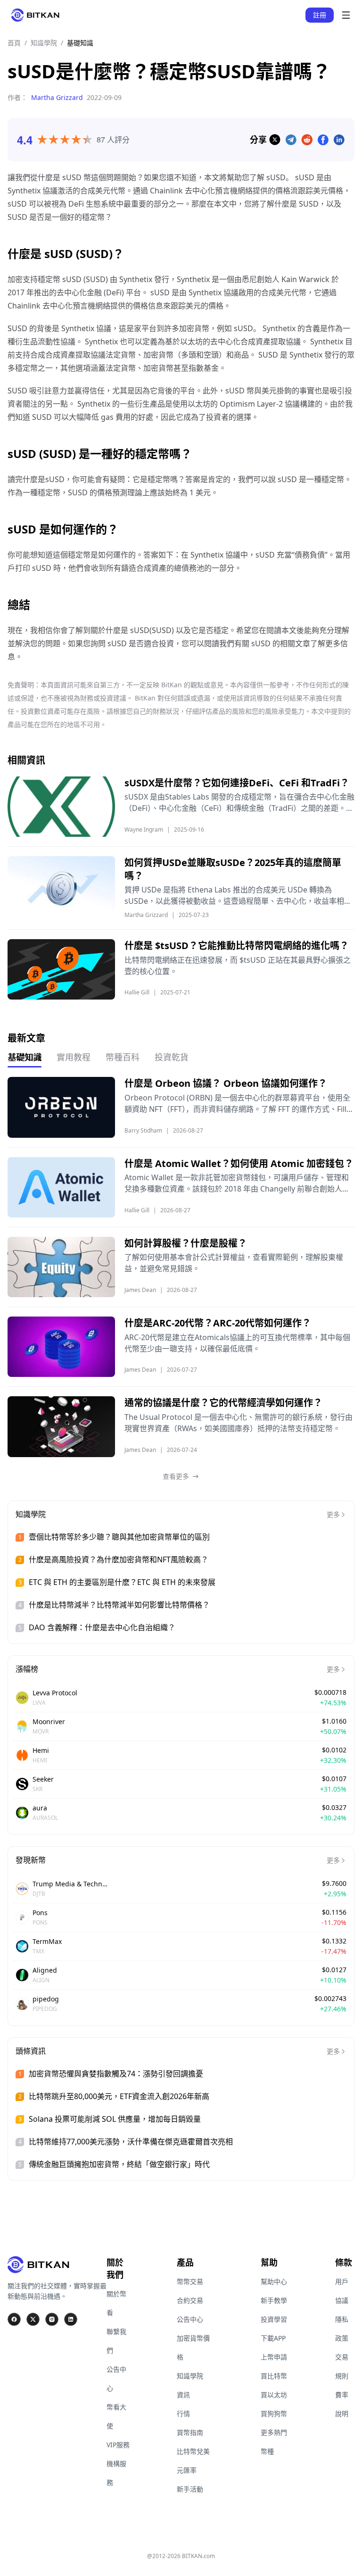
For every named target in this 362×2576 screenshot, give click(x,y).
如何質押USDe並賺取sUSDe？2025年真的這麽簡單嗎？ (233, 869)
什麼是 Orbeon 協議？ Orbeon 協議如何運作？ (226, 1083)
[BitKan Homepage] (35, 15)
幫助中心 (274, 2281)
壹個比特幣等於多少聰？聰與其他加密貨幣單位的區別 (119, 1537)
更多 (333, 1514)
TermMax (47, 1941)
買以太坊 (274, 2395)
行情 (183, 2413)
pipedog (46, 1999)
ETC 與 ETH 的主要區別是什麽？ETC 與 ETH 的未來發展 (122, 1582)
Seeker (43, 1779)
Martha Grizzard (57, 97)
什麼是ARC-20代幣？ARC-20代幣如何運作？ (218, 1323)
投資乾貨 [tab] (172, 1057)
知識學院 (44, 43)
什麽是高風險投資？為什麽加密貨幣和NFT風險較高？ (119, 1559)
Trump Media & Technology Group (70, 1884)
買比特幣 (274, 2376)
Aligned (45, 1970)
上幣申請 (274, 2357)
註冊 (320, 15)
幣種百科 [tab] (123, 1057)
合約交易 (190, 2300)
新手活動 (190, 2489)
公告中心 (190, 2319)
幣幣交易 (190, 2281)
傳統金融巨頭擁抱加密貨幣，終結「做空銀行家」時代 (119, 2164)
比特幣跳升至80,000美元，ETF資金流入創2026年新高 (119, 2096)
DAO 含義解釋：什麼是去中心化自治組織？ (102, 1627)
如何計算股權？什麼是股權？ (186, 1243)
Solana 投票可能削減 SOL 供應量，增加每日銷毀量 (115, 2119)
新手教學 (274, 2300)
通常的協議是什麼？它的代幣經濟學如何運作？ (223, 1403)
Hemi (41, 1750)
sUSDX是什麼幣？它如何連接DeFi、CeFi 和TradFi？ (237, 783)
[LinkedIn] (71, 2319)
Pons (40, 1913)
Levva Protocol (55, 1693)
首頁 (14, 43)
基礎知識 (80, 43)
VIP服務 (118, 2445)
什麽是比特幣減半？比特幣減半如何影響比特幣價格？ (119, 1605)
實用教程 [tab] (74, 1057)
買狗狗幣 (274, 2413)
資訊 (183, 2395)
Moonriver (49, 1722)
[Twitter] (33, 2319)
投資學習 (274, 2319)
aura (40, 1808)
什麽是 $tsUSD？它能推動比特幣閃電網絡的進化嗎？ (237, 946)
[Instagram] (52, 2319)
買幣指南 (190, 2432)
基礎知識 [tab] (25, 1057)
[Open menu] (346, 15)
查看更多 (176, 1476)
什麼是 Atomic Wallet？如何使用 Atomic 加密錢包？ (239, 1163)
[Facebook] (14, 2319)
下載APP (273, 2338)
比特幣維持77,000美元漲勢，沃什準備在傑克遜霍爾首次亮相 (131, 2142)
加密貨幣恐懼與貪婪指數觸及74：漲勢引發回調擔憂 (116, 2074)
